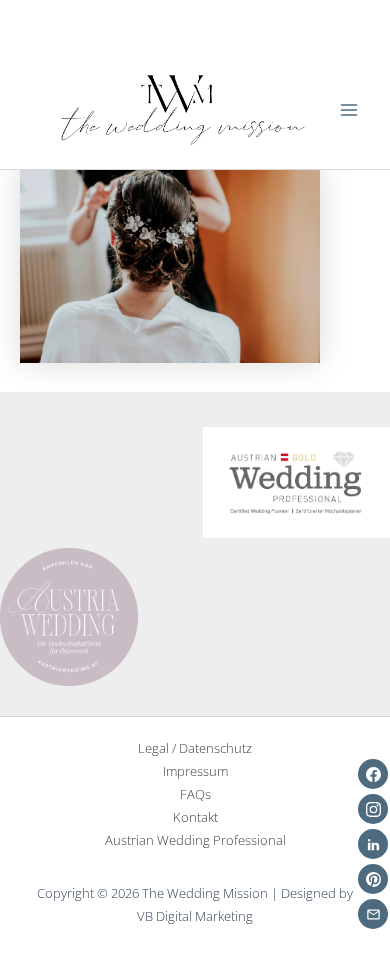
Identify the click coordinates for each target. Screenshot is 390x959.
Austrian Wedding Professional (195, 840)
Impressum (195, 771)
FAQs (195, 794)
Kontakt (195, 817)
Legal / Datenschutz (195, 748)
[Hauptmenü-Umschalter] (349, 110)
